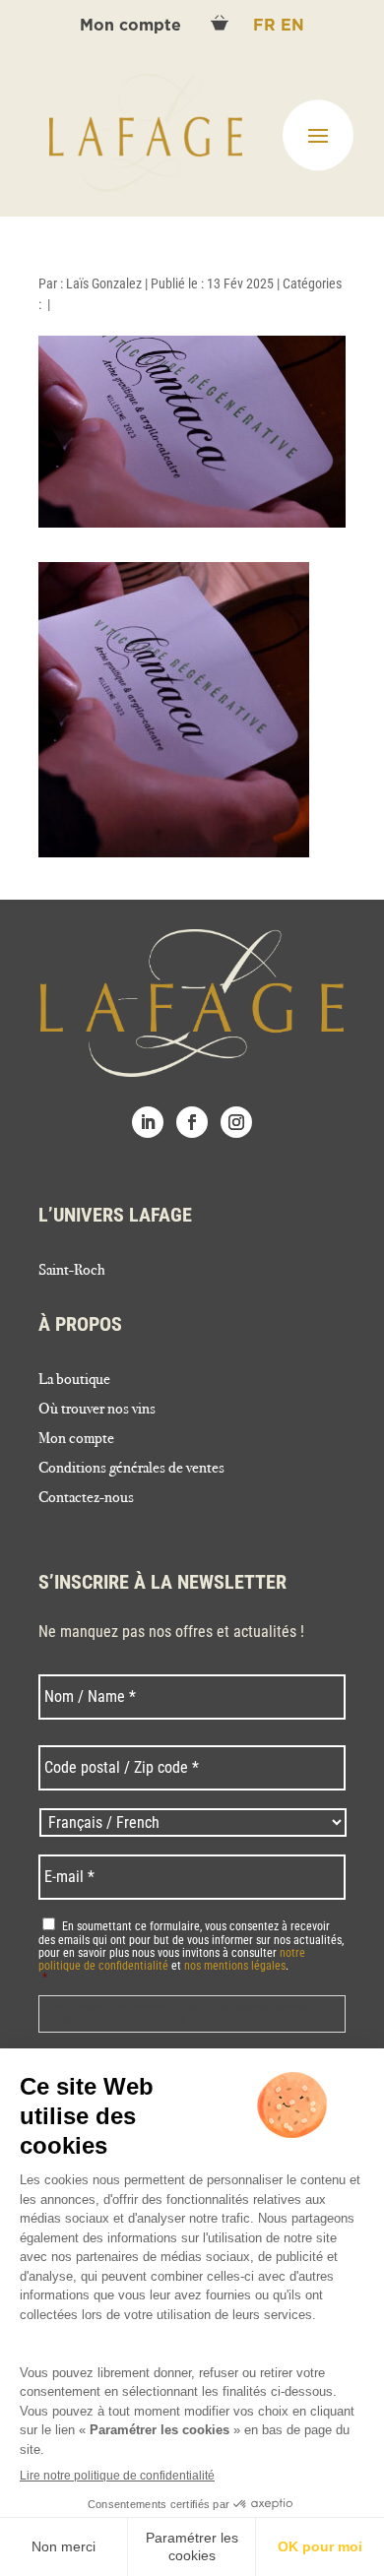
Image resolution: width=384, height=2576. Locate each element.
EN (292, 26)
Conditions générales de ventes (131, 1469)
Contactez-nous (86, 1498)
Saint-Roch (72, 1271)
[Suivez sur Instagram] (236, 1122)
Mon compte (133, 26)
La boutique (74, 1380)
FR (267, 26)
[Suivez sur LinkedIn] (148, 1122)
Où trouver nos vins (97, 1410)
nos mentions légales (235, 1966)
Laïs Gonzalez (104, 283)
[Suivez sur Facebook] (192, 1122)
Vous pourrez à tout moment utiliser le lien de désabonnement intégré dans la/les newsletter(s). (180, 2013)
